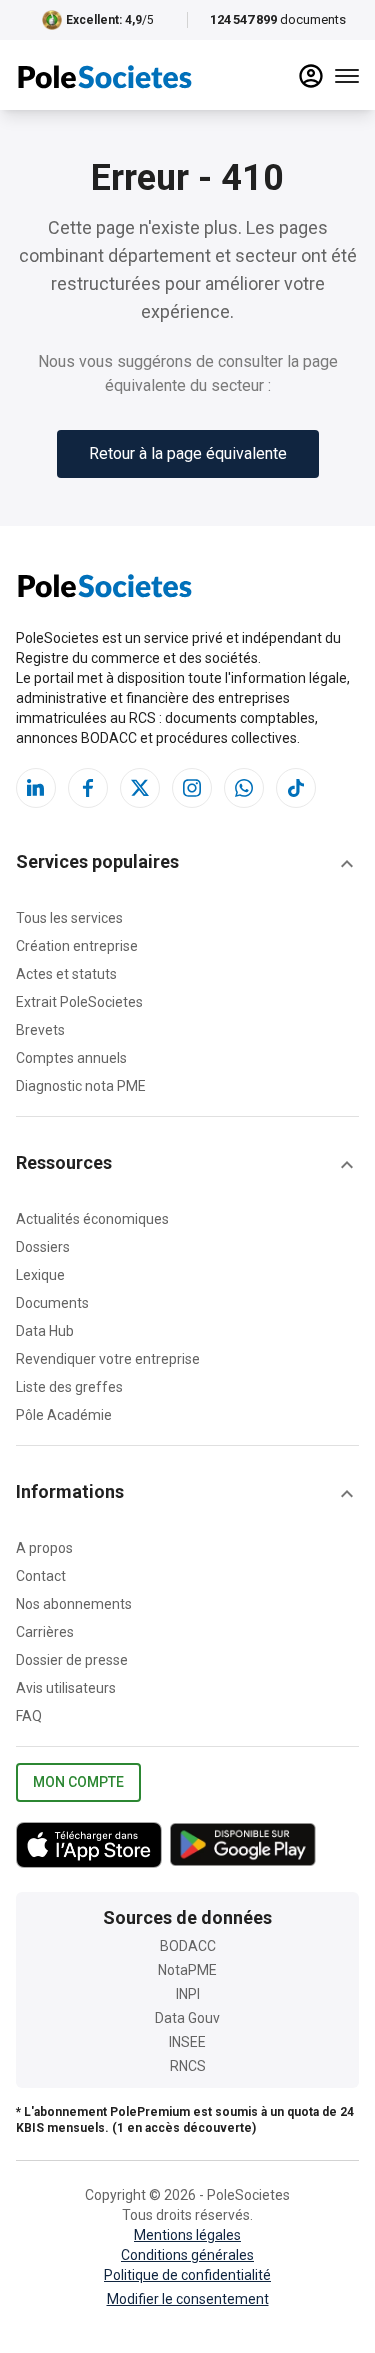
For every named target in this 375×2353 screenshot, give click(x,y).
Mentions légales (187, 2235)
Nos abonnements (74, 1604)
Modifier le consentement (188, 2299)
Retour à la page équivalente (188, 453)
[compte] (311, 76)
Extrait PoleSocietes (79, 1002)
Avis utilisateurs (66, 1688)
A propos (44, 1548)
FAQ (29, 1716)
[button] (187, 864)
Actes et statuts (66, 974)
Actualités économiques (92, 1219)
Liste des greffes (69, 1387)
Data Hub (45, 1331)
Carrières (45, 1632)
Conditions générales (187, 2255)
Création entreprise (77, 946)
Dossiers (43, 1247)
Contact (41, 1576)
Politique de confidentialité (187, 2275)
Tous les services (69, 918)
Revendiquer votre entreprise (108, 1359)
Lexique (40, 1275)
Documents (52, 1303)
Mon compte (78, 1782)
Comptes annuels (71, 1058)
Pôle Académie (64, 1415)
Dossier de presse (72, 1660)
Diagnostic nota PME (81, 1086)
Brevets (40, 1030)
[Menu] (347, 76)
